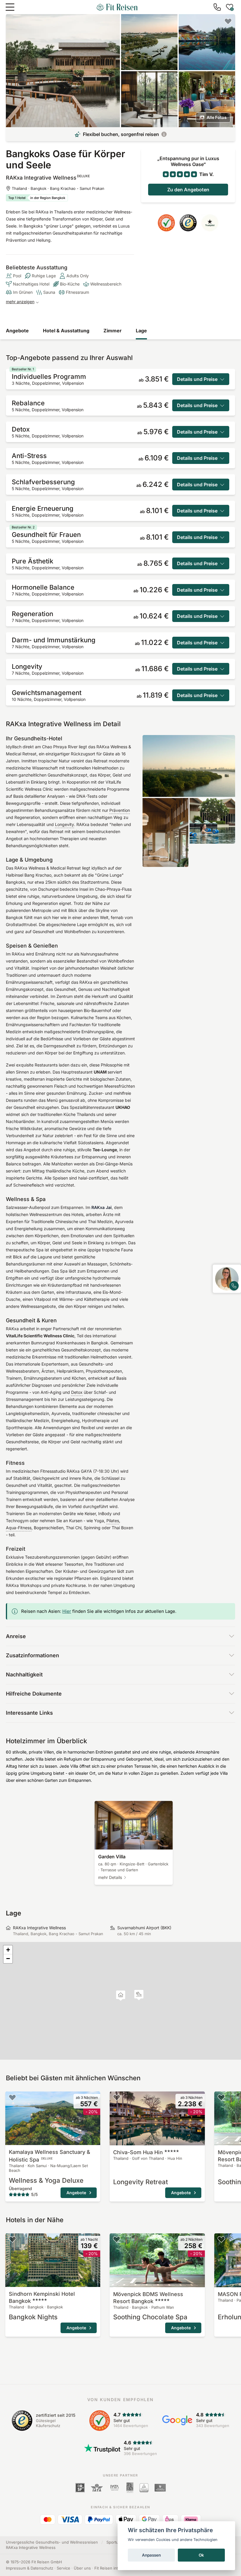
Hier (67, 1611)
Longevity (65, 824)
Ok (201, 2555)
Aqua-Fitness (19, 1528)
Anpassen (151, 2555)
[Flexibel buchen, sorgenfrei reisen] (164, 134)
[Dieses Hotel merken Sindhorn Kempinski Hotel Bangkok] (12, 2239)
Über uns (82, 2568)
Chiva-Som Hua (138, 2152)
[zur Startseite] (117, 7)
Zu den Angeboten (188, 190)
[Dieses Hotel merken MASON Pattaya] (221, 2239)
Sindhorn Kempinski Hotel (42, 2297)
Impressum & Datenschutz (30, 2568)
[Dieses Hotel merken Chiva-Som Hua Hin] (117, 2097)
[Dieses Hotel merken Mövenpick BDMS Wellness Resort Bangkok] (221, 2097)
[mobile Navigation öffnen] (10, 7)
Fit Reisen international (115, 2568)
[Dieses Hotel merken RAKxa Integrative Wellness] (228, 21)
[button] (139, 1995)
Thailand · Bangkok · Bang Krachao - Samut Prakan (58, 188)
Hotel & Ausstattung (66, 331)
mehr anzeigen (20, 302)
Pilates (113, 1521)
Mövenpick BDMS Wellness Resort (148, 2298)
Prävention (120, 810)
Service (63, 2568)
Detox (77, 1392)
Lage (141, 331)
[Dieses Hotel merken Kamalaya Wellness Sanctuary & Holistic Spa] (12, 2097)
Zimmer (113, 331)
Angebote (17, 331)
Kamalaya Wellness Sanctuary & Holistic (50, 2156)
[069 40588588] (217, 7)
